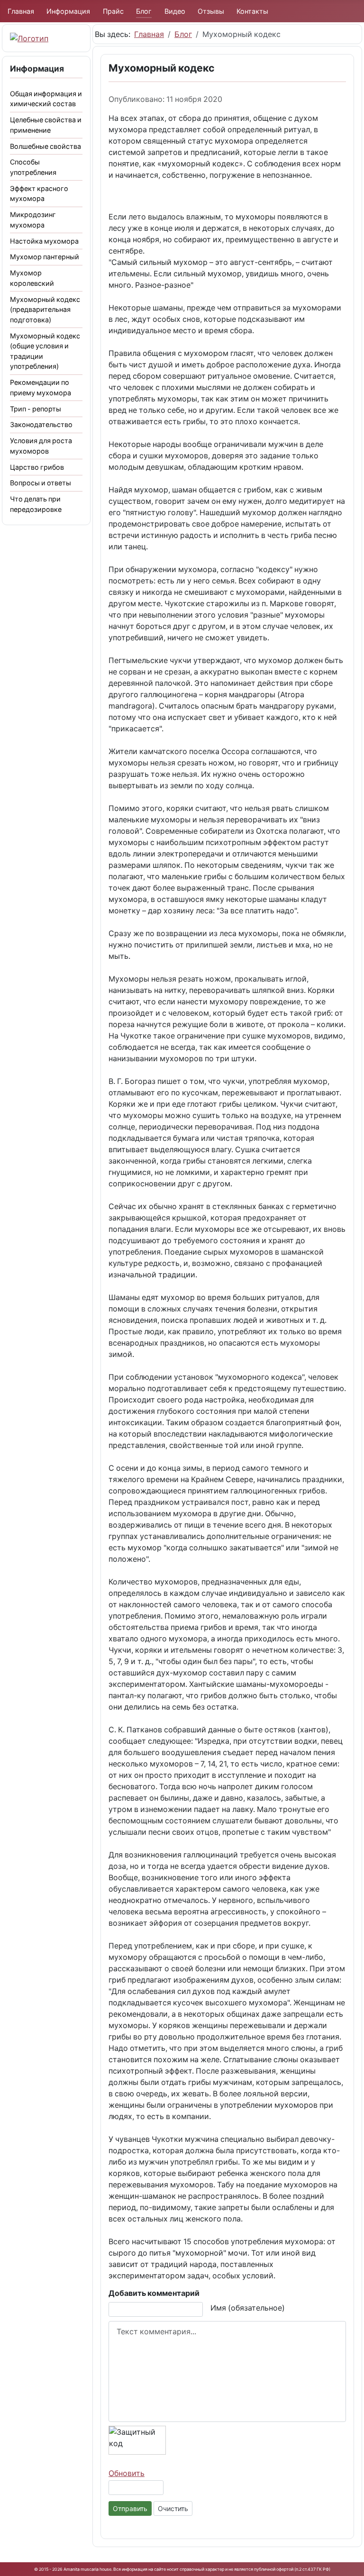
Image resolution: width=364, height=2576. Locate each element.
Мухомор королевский (32, 278)
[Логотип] (29, 38)
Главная (21, 11)
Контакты (252, 11)
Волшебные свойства (45, 146)
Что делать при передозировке (36, 504)
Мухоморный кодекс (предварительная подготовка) (45, 309)
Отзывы (211, 11)
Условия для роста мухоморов (41, 446)
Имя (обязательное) (248, 2308)
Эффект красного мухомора (39, 194)
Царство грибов (37, 467)
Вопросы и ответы (41, 483)
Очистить (173, 2508)
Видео (175, 11)
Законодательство (41, 424)
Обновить (127, 2473)
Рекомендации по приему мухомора (41, 387)
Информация (68, 11)
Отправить (130, 2508)
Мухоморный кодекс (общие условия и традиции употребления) (45, 351)
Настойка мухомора (44, 241)
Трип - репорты (36, 409)
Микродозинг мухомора (33, 220)
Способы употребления (33, 167)
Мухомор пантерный (45, 257)
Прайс (113, 11)
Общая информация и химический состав (46, 99)
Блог (144, 11)
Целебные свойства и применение (46, 125)
